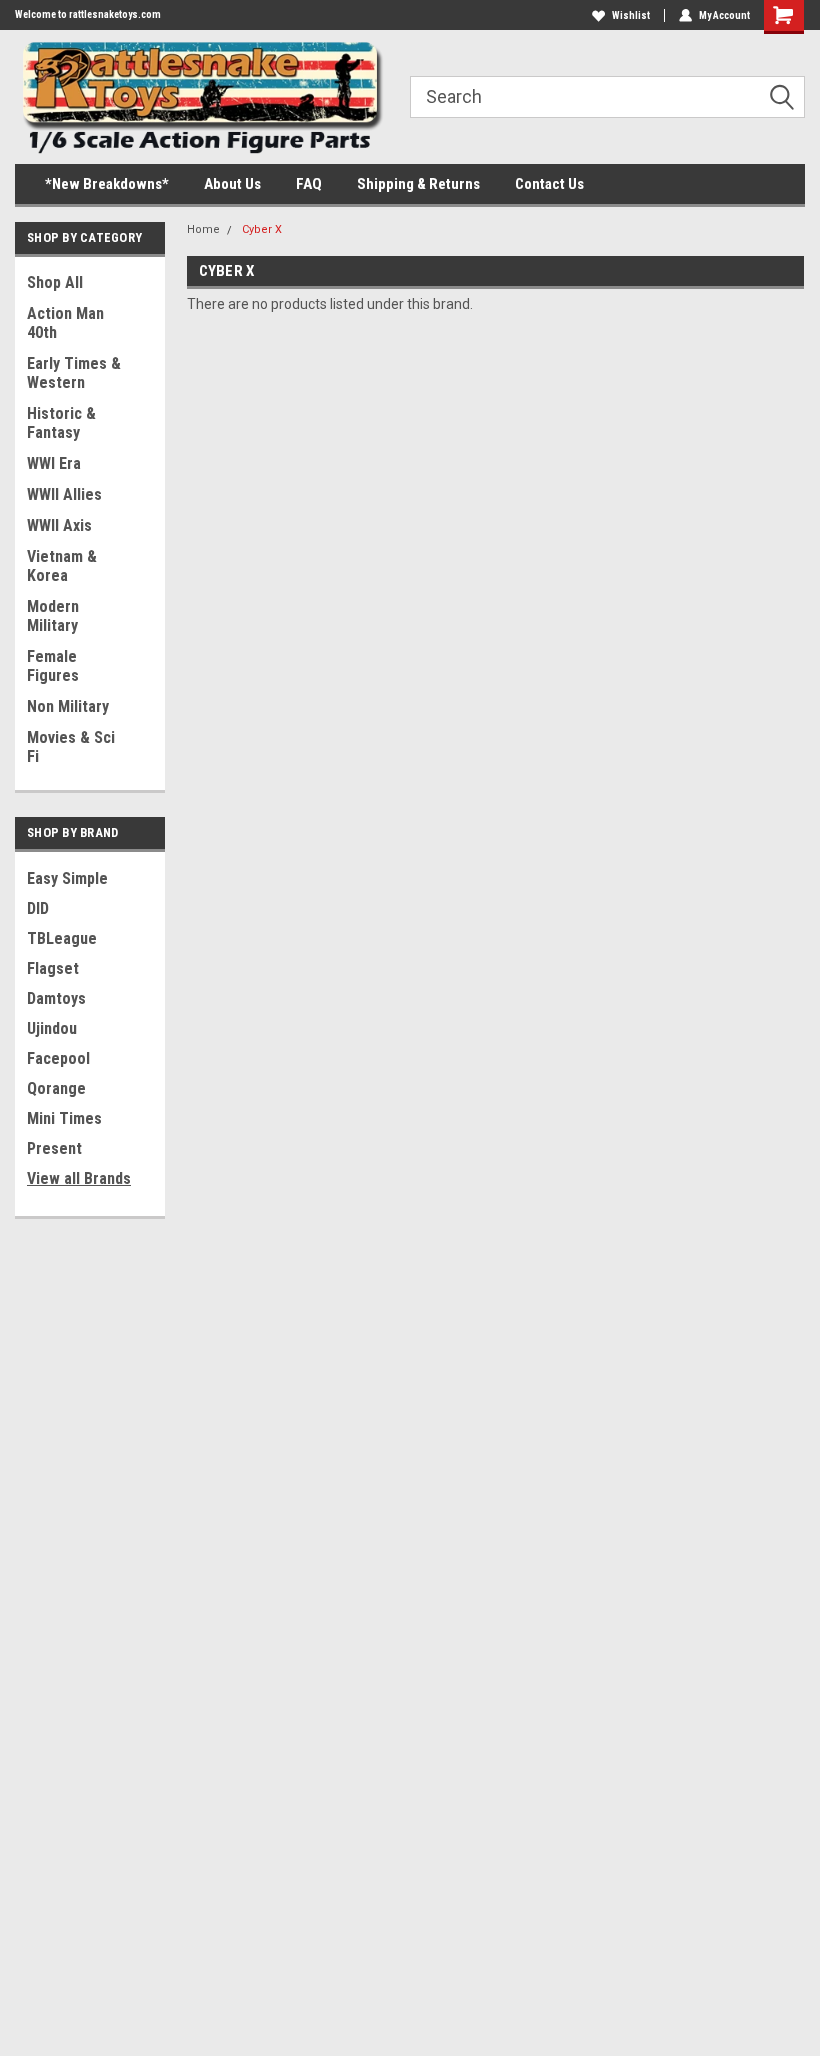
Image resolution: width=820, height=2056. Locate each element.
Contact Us (549, 184)
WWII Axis (59, 525)
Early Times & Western (74, 373)
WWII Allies (64, 494)
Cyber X (262, 229)
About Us (232, 184)
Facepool (58, 1058)
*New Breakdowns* (107, 184)
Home (203, 229)
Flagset (53, 968)
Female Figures (53, 666)
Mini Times (64, 1118)
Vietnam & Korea (62, 566)
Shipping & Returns (418, 184)
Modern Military (53, 616)
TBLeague (62, 938)
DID (38, 908)
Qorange (56, 1088)
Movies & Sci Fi (71, 747)
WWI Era (54, 463)
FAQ (309, 184)
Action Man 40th (65, 323)
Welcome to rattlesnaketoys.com (88, 14)
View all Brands (79, 1178)
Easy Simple (67, 878)
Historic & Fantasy (61, 423)
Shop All (55, 282)
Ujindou (52, 1028)
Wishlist (631, 15)
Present (54, 1148)
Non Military (68, 706)
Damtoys (56, 998)
